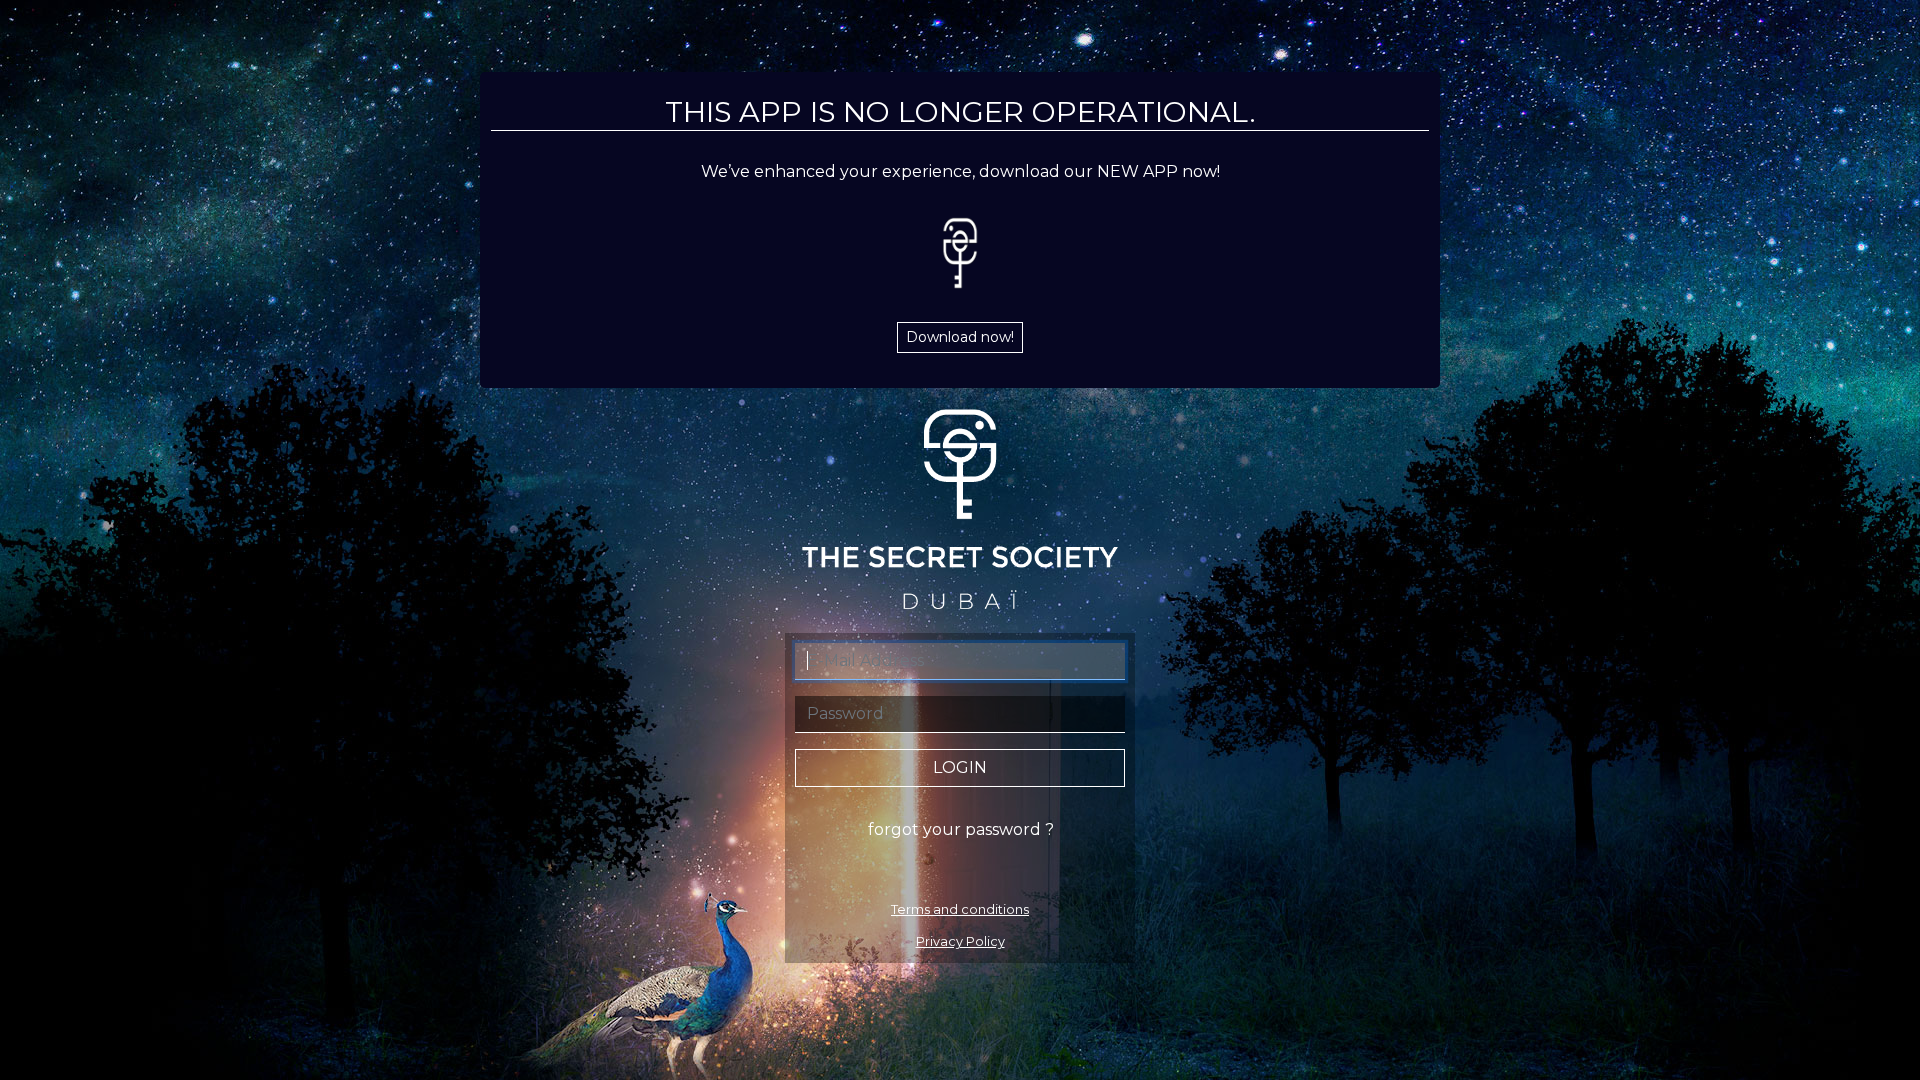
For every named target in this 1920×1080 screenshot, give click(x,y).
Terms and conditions (960, 909)
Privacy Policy (960, 941)
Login (960, 767)
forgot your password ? (961, 829)
